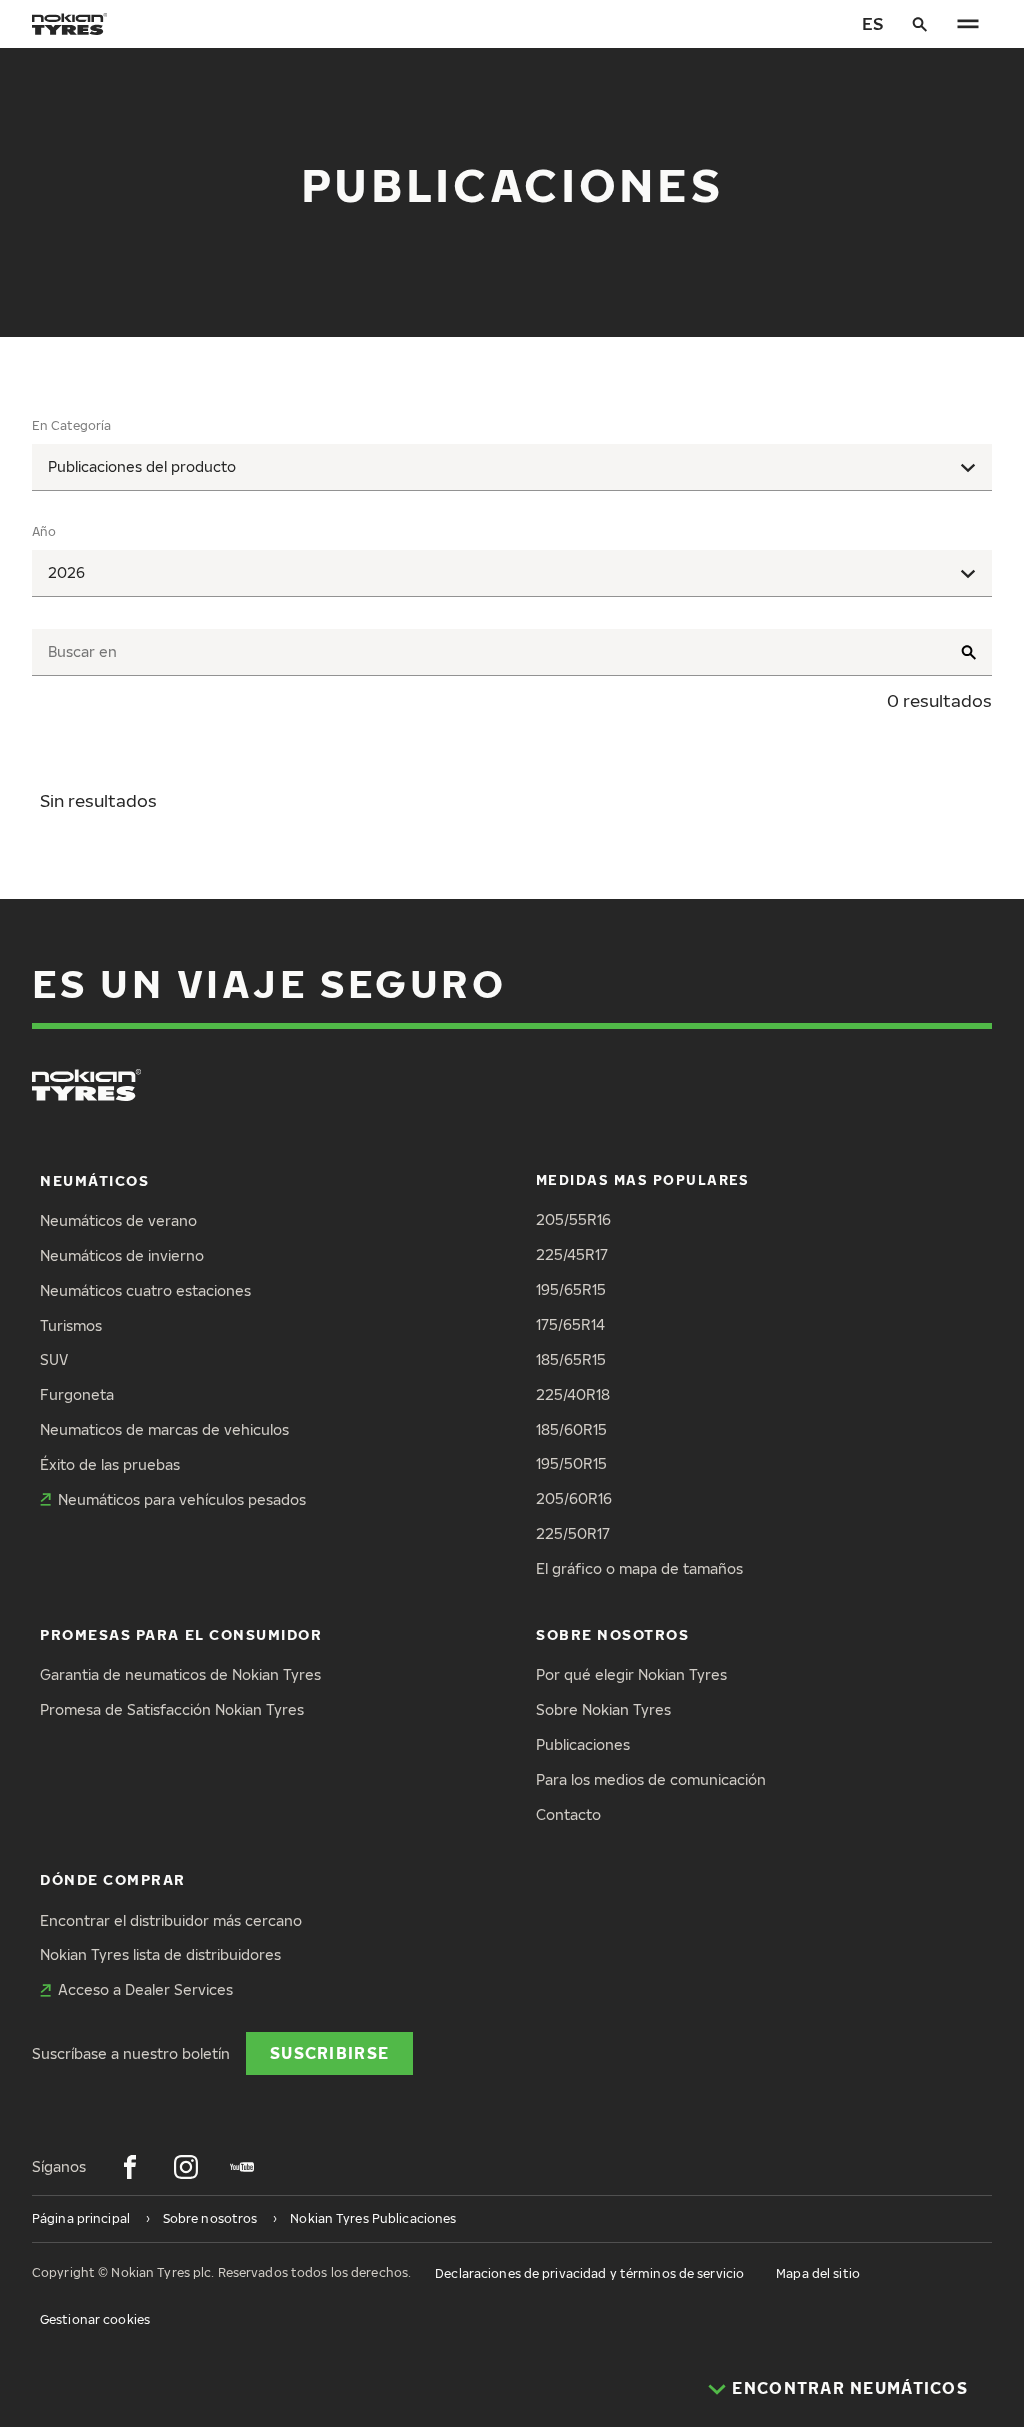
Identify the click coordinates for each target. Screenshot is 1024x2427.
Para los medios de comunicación (651, 1779)
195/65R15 (571, 1289)
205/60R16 (574, 1498)
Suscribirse (329, 2052)
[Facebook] (130, 2167)
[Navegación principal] (968, 24)
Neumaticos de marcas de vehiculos (164, 1429)
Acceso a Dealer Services (145, 1989)
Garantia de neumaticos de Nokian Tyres (180, 1674)
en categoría (71, 425)
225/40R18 (573, 1394)
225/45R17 (572, 1254)
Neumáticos (94, 1180)
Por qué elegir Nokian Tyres (631, 1674)
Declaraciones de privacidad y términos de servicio (589, 2273)
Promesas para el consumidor (181, 1634)
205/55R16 (573, 1219)
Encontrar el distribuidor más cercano (171, 1920)
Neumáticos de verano (118, 1220)
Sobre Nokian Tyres (603, 1709)
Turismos (71, 1325)
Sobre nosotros (613, 1634)
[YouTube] (242, 2167)
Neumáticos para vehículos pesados (182, 1499)
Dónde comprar (113, 1879)
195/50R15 (571, 1463)
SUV (54, 1359)
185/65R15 (571, 1359)
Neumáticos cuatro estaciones (145, 1290)
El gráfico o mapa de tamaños (639, 1568)
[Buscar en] (920, 24)
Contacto (568, 1814)
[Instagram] (186, 2167)
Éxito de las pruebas (110, 1464)
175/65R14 (570, 1324)
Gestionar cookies (95, 2319)
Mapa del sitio (818, 2273)
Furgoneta (77, 1394)
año (44, 531)
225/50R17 (573, 1533)
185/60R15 (571, 1429)
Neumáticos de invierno (122, 1255)
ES (872, 23)
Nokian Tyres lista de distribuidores (160, 1954)
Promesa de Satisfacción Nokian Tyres (172, 1709)
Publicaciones (583, 1744)
